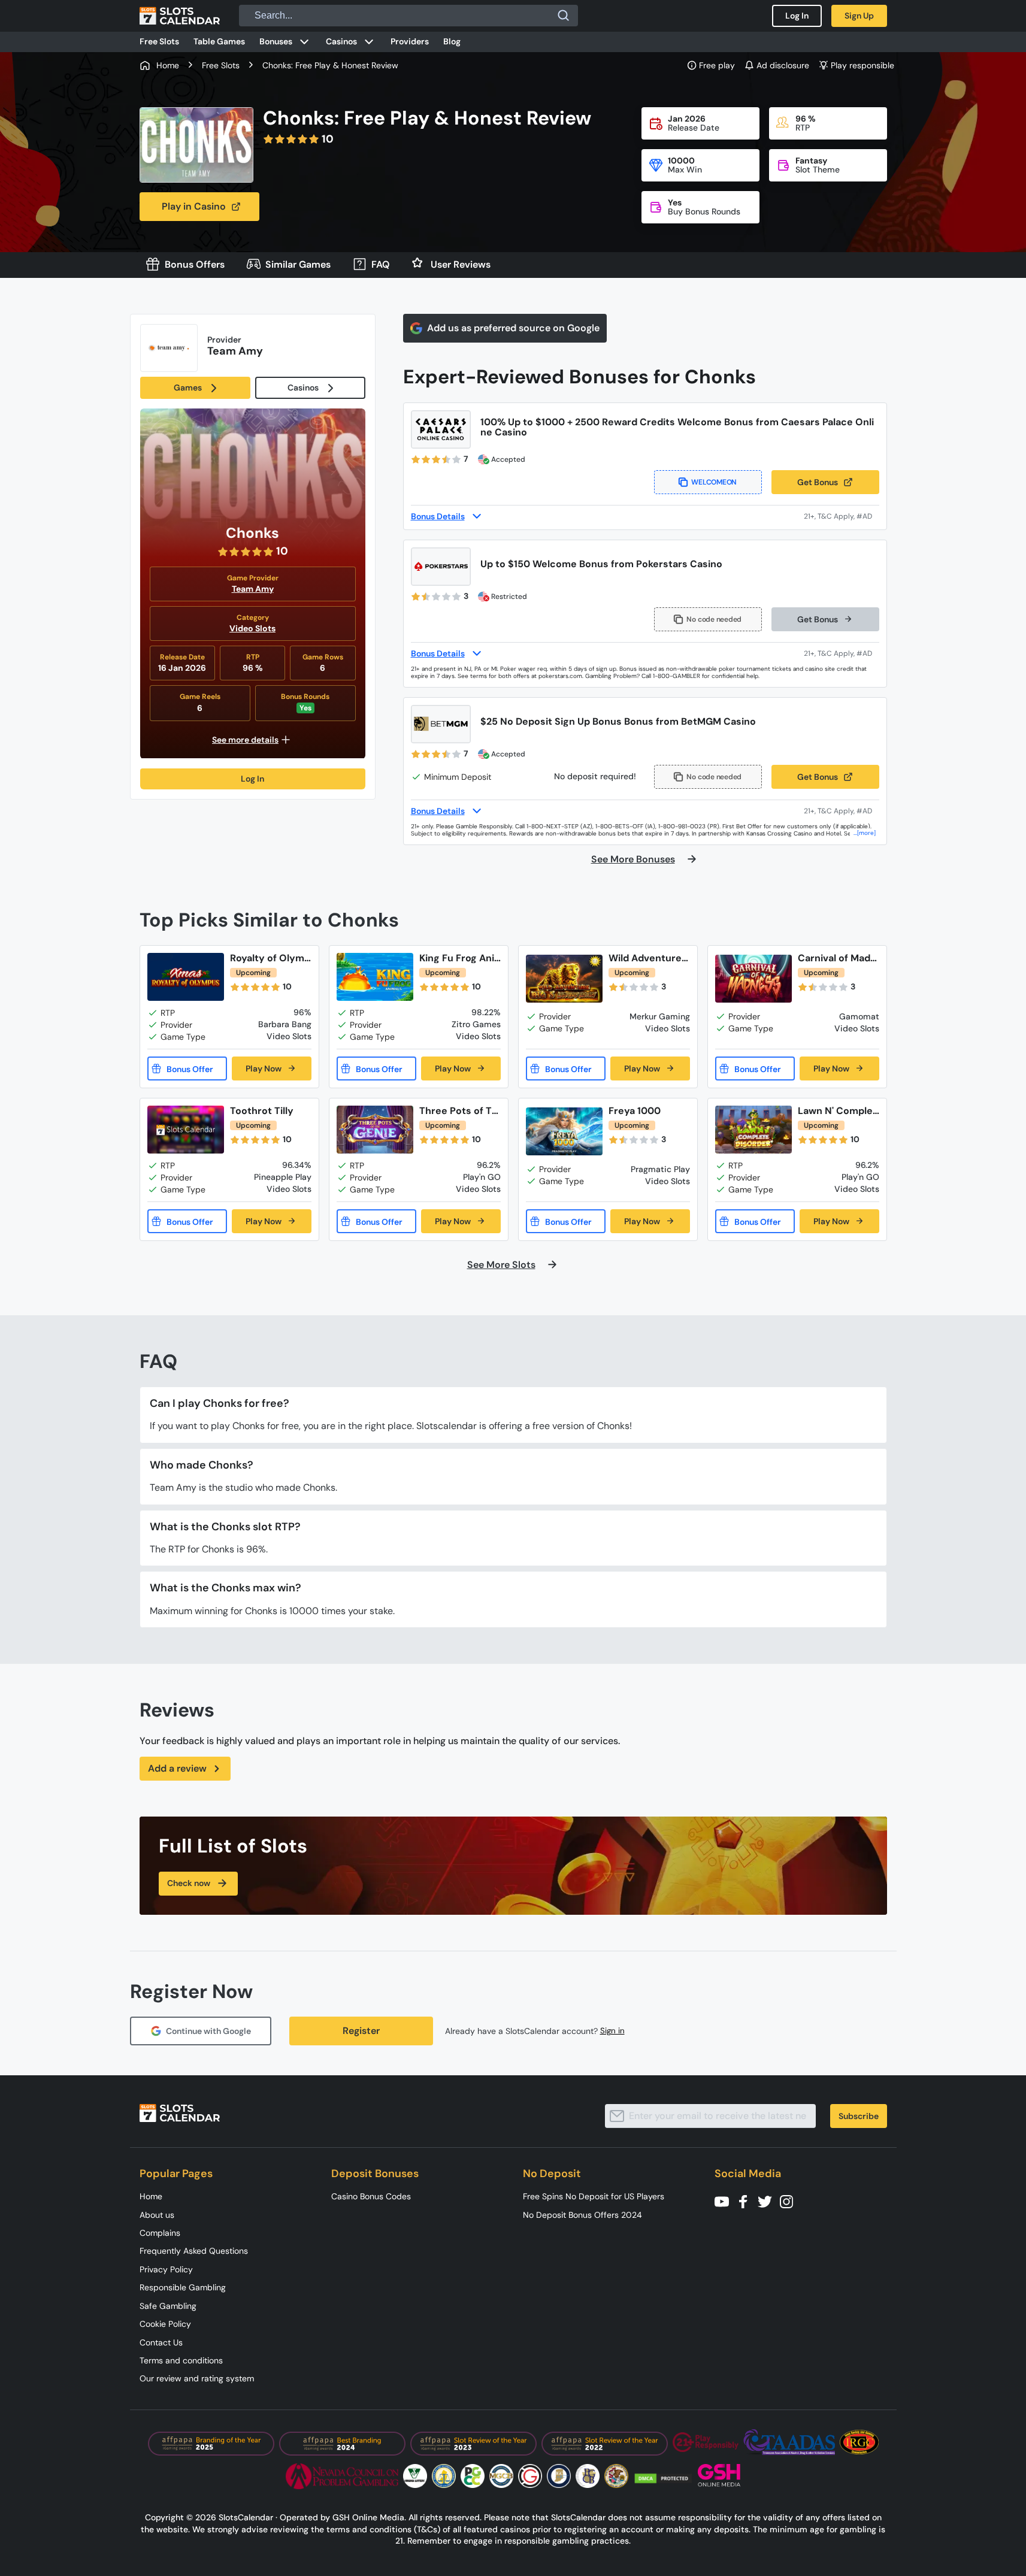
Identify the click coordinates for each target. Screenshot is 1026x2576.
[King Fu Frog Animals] (375, 977)
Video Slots (252, 628)
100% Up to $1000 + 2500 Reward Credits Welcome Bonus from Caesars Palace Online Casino (677, 427)
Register (361, 2031)
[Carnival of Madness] (753, 979)
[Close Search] (564, 16)
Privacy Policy (166, 2269)
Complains (160, 2233)
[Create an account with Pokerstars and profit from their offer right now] (842, 653)
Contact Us (161, 2342)
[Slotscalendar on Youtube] (725, 2201)
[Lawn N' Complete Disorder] (753, 1130)
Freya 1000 (635, 1111)
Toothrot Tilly (262, 1111)
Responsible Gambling (183, 2287)
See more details (245, 740)
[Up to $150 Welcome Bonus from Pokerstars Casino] (441, 567)
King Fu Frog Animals (457, 958)
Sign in (612, 2031)
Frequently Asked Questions (194, 2251)
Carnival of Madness (837, 958)
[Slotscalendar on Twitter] (768, 2201)
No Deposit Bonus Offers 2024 (582, 2215)
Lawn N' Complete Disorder (837, 1111)
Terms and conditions (181, 2360)
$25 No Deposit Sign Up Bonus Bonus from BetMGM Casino (618, 721)
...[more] (865, 833)
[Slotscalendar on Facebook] (747, 2201)
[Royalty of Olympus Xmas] (186, 977)
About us (157, 2215)
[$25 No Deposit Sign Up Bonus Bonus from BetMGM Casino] (441, 724)
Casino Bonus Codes (371, 2196)
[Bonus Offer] (187, 1068)
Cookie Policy (165, 2324)
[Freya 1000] (564, 1132)
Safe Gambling (168, 2306)
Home (151, 2196)
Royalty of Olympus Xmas (270, 958)
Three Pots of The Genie (458, 1111)
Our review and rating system (197, 2378)
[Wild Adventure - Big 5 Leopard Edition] (564, 979)
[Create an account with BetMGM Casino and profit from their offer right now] (842, 811)
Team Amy (253, 589)
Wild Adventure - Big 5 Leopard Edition (649, 958)
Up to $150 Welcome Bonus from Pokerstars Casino (601, 564)
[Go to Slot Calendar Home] (180, 16)
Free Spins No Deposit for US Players (594, 2196)
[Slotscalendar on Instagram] (790, 2201)
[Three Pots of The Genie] (375, 1130)
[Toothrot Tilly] (186, 1130)
